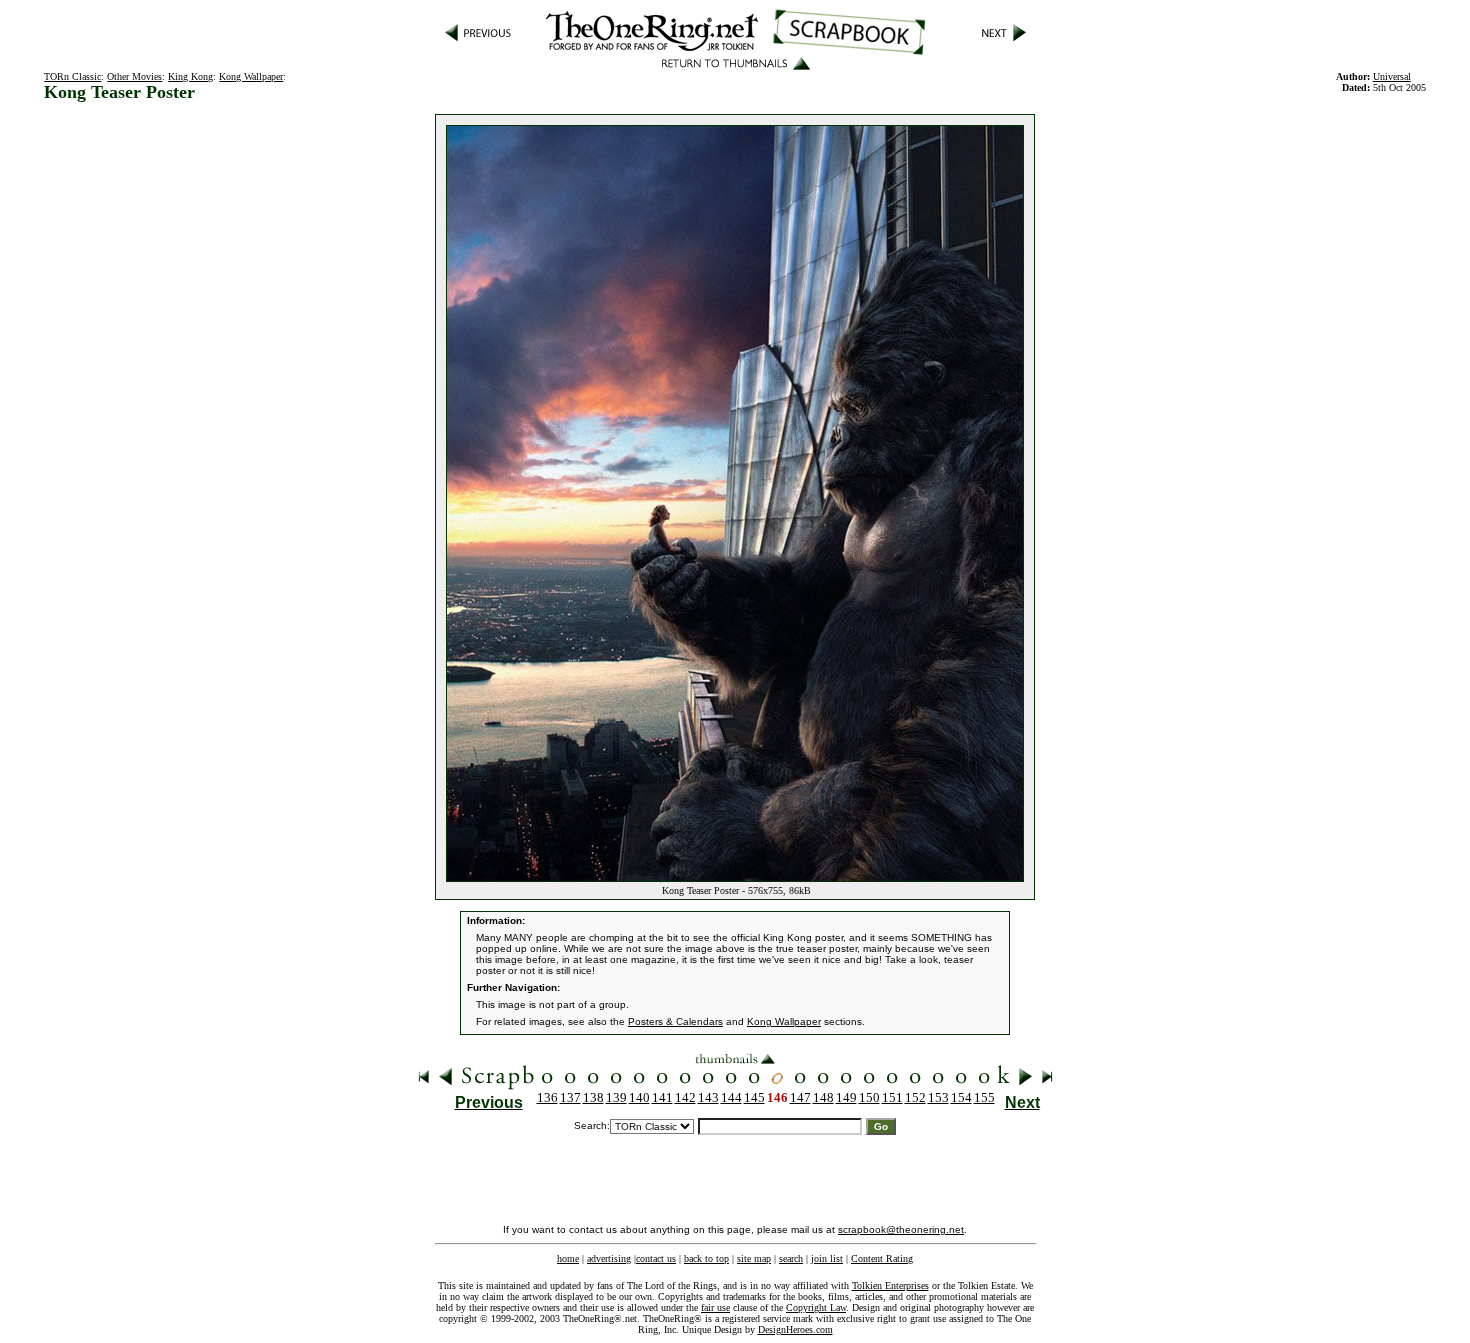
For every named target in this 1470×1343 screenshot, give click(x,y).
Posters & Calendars (675, 1021)
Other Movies (134, 76)
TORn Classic (72, 76)
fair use (715, 1307)
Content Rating (882, 1258)
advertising (609, 1258)
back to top (706, 1258)
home (568, 1258)
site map (754, 1258)
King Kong (190, 76)
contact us (656, 1258)
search (791, 1258)
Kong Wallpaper (251, 76)
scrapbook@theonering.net (901, 1229)
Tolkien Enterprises (890, 1285)
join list (827, 1258)
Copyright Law (816, 1307)
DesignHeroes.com (795, 1329)
